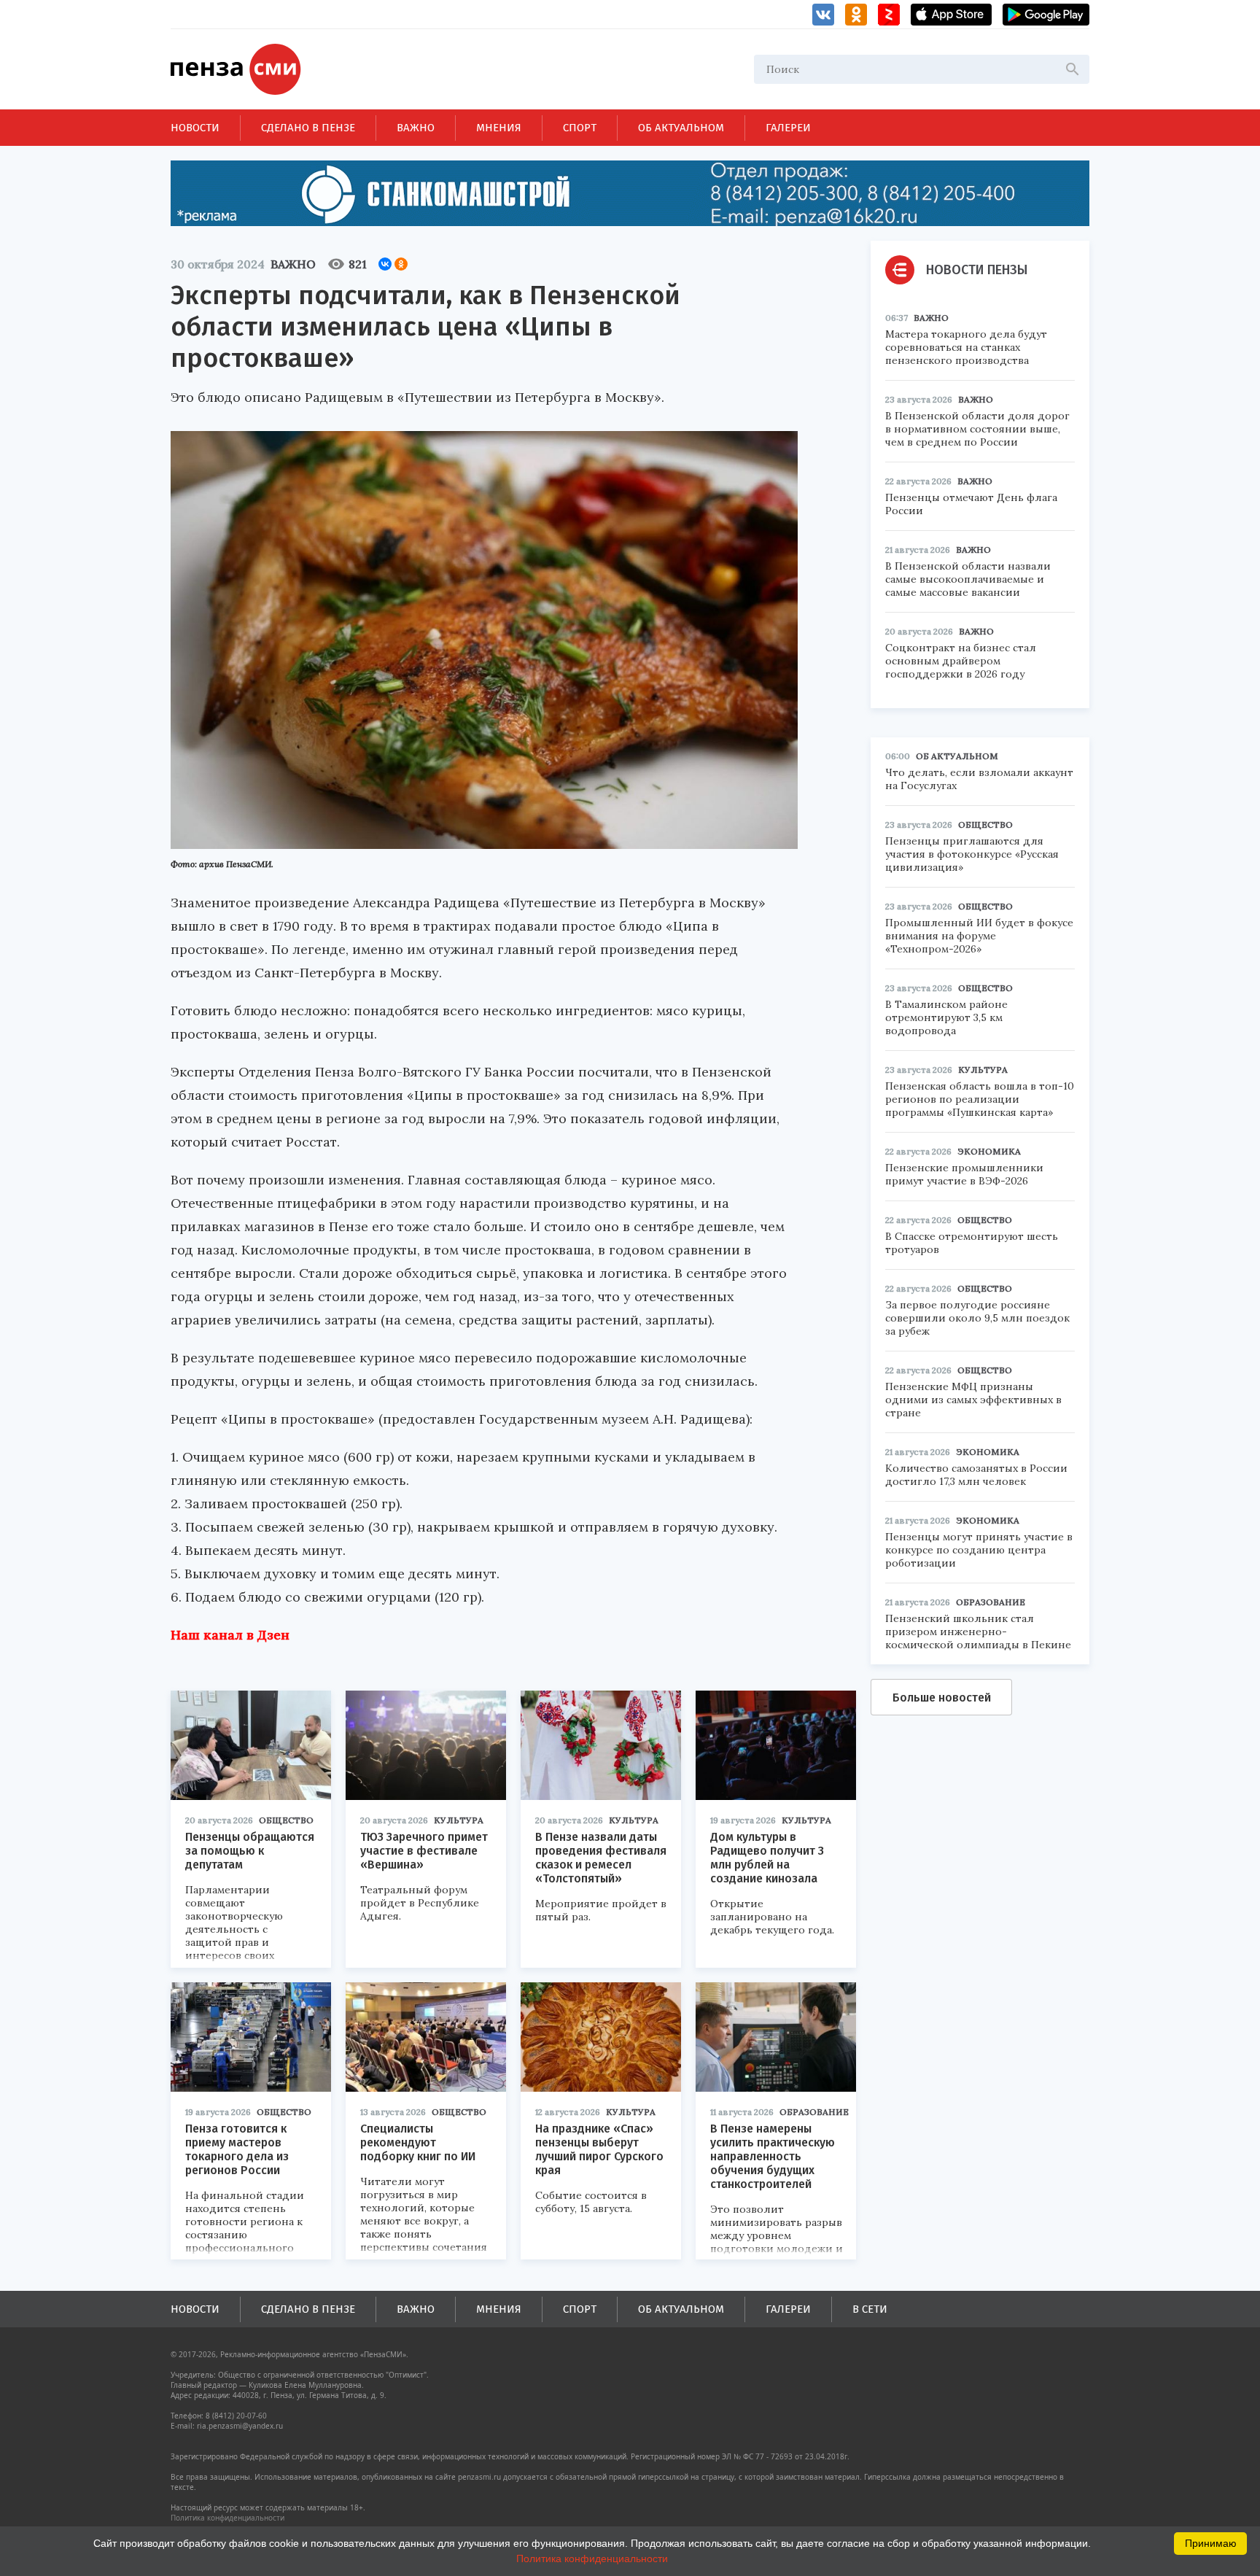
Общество (286, 1820)
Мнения (499, 128)
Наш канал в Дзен (230, 1635)
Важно (416, 128)
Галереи (788, 128)
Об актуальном (681, 128)
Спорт (580, 128)
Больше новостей (942, 1698)
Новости (195, 128)
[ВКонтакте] (385, 264)
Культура (459, 1820)
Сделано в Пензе (308, 128)
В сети (870, 2309)
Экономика (989, 1151)
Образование (814, 2112)
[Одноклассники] (401, 264)
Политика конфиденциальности (227, 2518)
